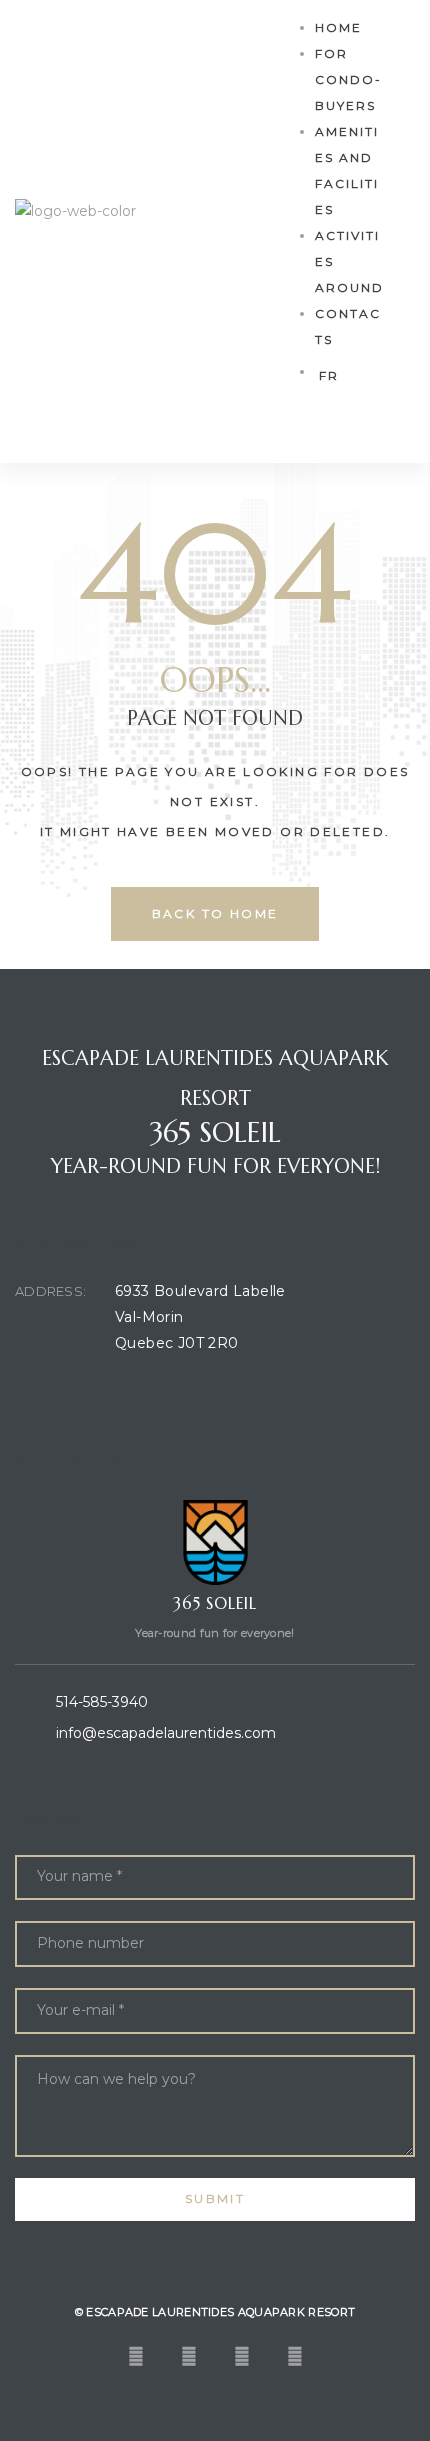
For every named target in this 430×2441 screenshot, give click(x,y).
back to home (215, 913)
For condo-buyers (348, 79)
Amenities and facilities (347, 170)
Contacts (348, 326)
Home (338, 27)
